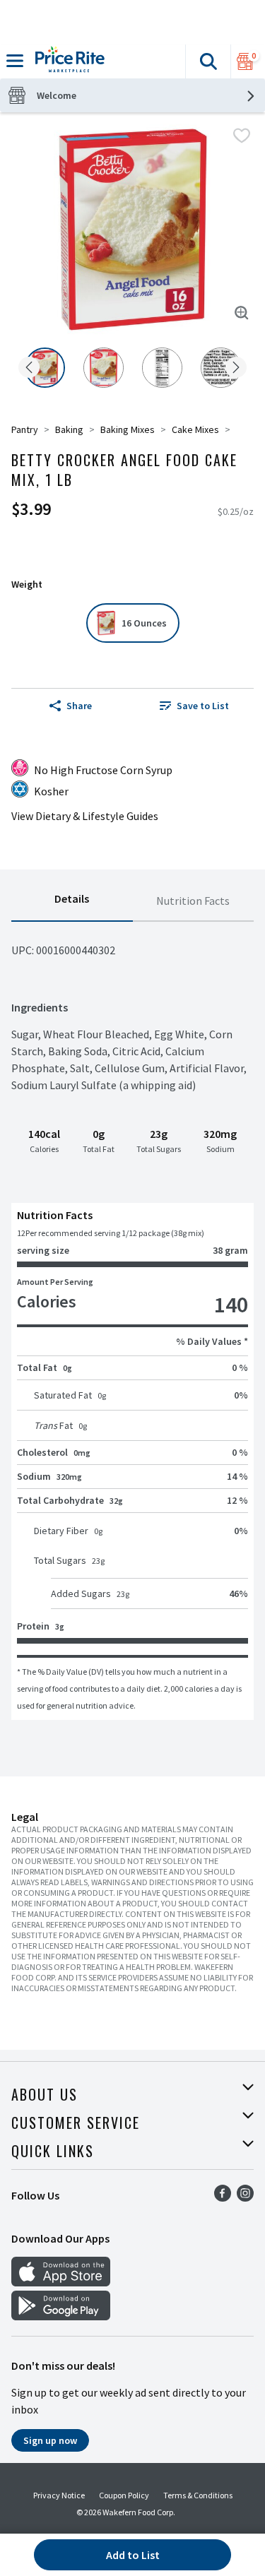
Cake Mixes (195, 429)
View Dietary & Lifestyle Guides (85, 816)
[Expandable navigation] (15, 61)
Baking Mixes (128, 429)
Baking (69, 429)
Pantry (25, 429)
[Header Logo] (67, 61)
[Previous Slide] (29, 368)
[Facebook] (223, 2197)
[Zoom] (242, 313)
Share (79, 706)
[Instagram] (245, 2197)
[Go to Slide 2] (104, 368)
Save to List (203, 706)
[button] (208, 61)
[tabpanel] (132, 1321)
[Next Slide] (236, 368)
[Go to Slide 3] (162, 368)
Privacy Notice (59, 2495)
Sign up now (50, 2440)
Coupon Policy (124, 2495)
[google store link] (61, 2316)
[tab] (72, 901)
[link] (195, 706)
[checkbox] (242, 136)
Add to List (133, 2555)
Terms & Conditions (198, 2495)
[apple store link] (61, 2282)
